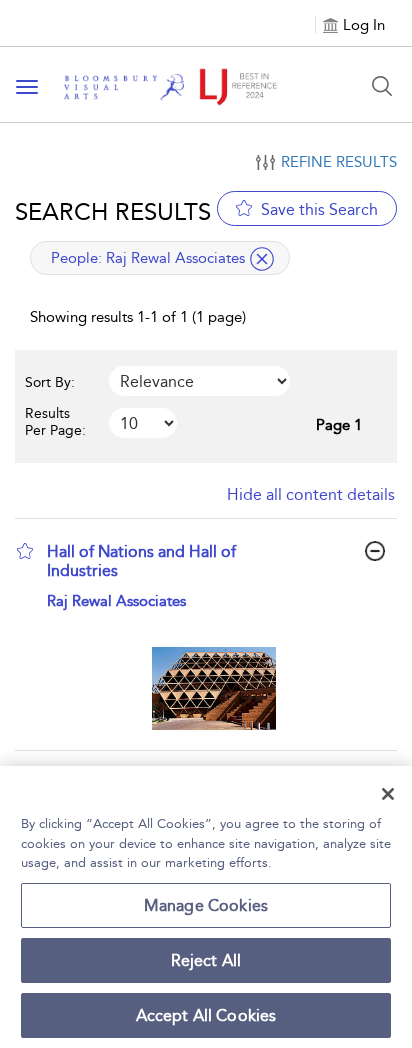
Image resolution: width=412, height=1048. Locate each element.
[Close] (388, 794)
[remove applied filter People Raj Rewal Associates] (262, 259)
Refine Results (339, 162)
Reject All (206, 960)
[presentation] (213, 688)
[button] (25, 551)
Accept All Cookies (206, 1015)
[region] (206, 907)
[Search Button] (382, 86)
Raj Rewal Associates (116, 601)
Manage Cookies (206, 905)
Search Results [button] (113, 211)
